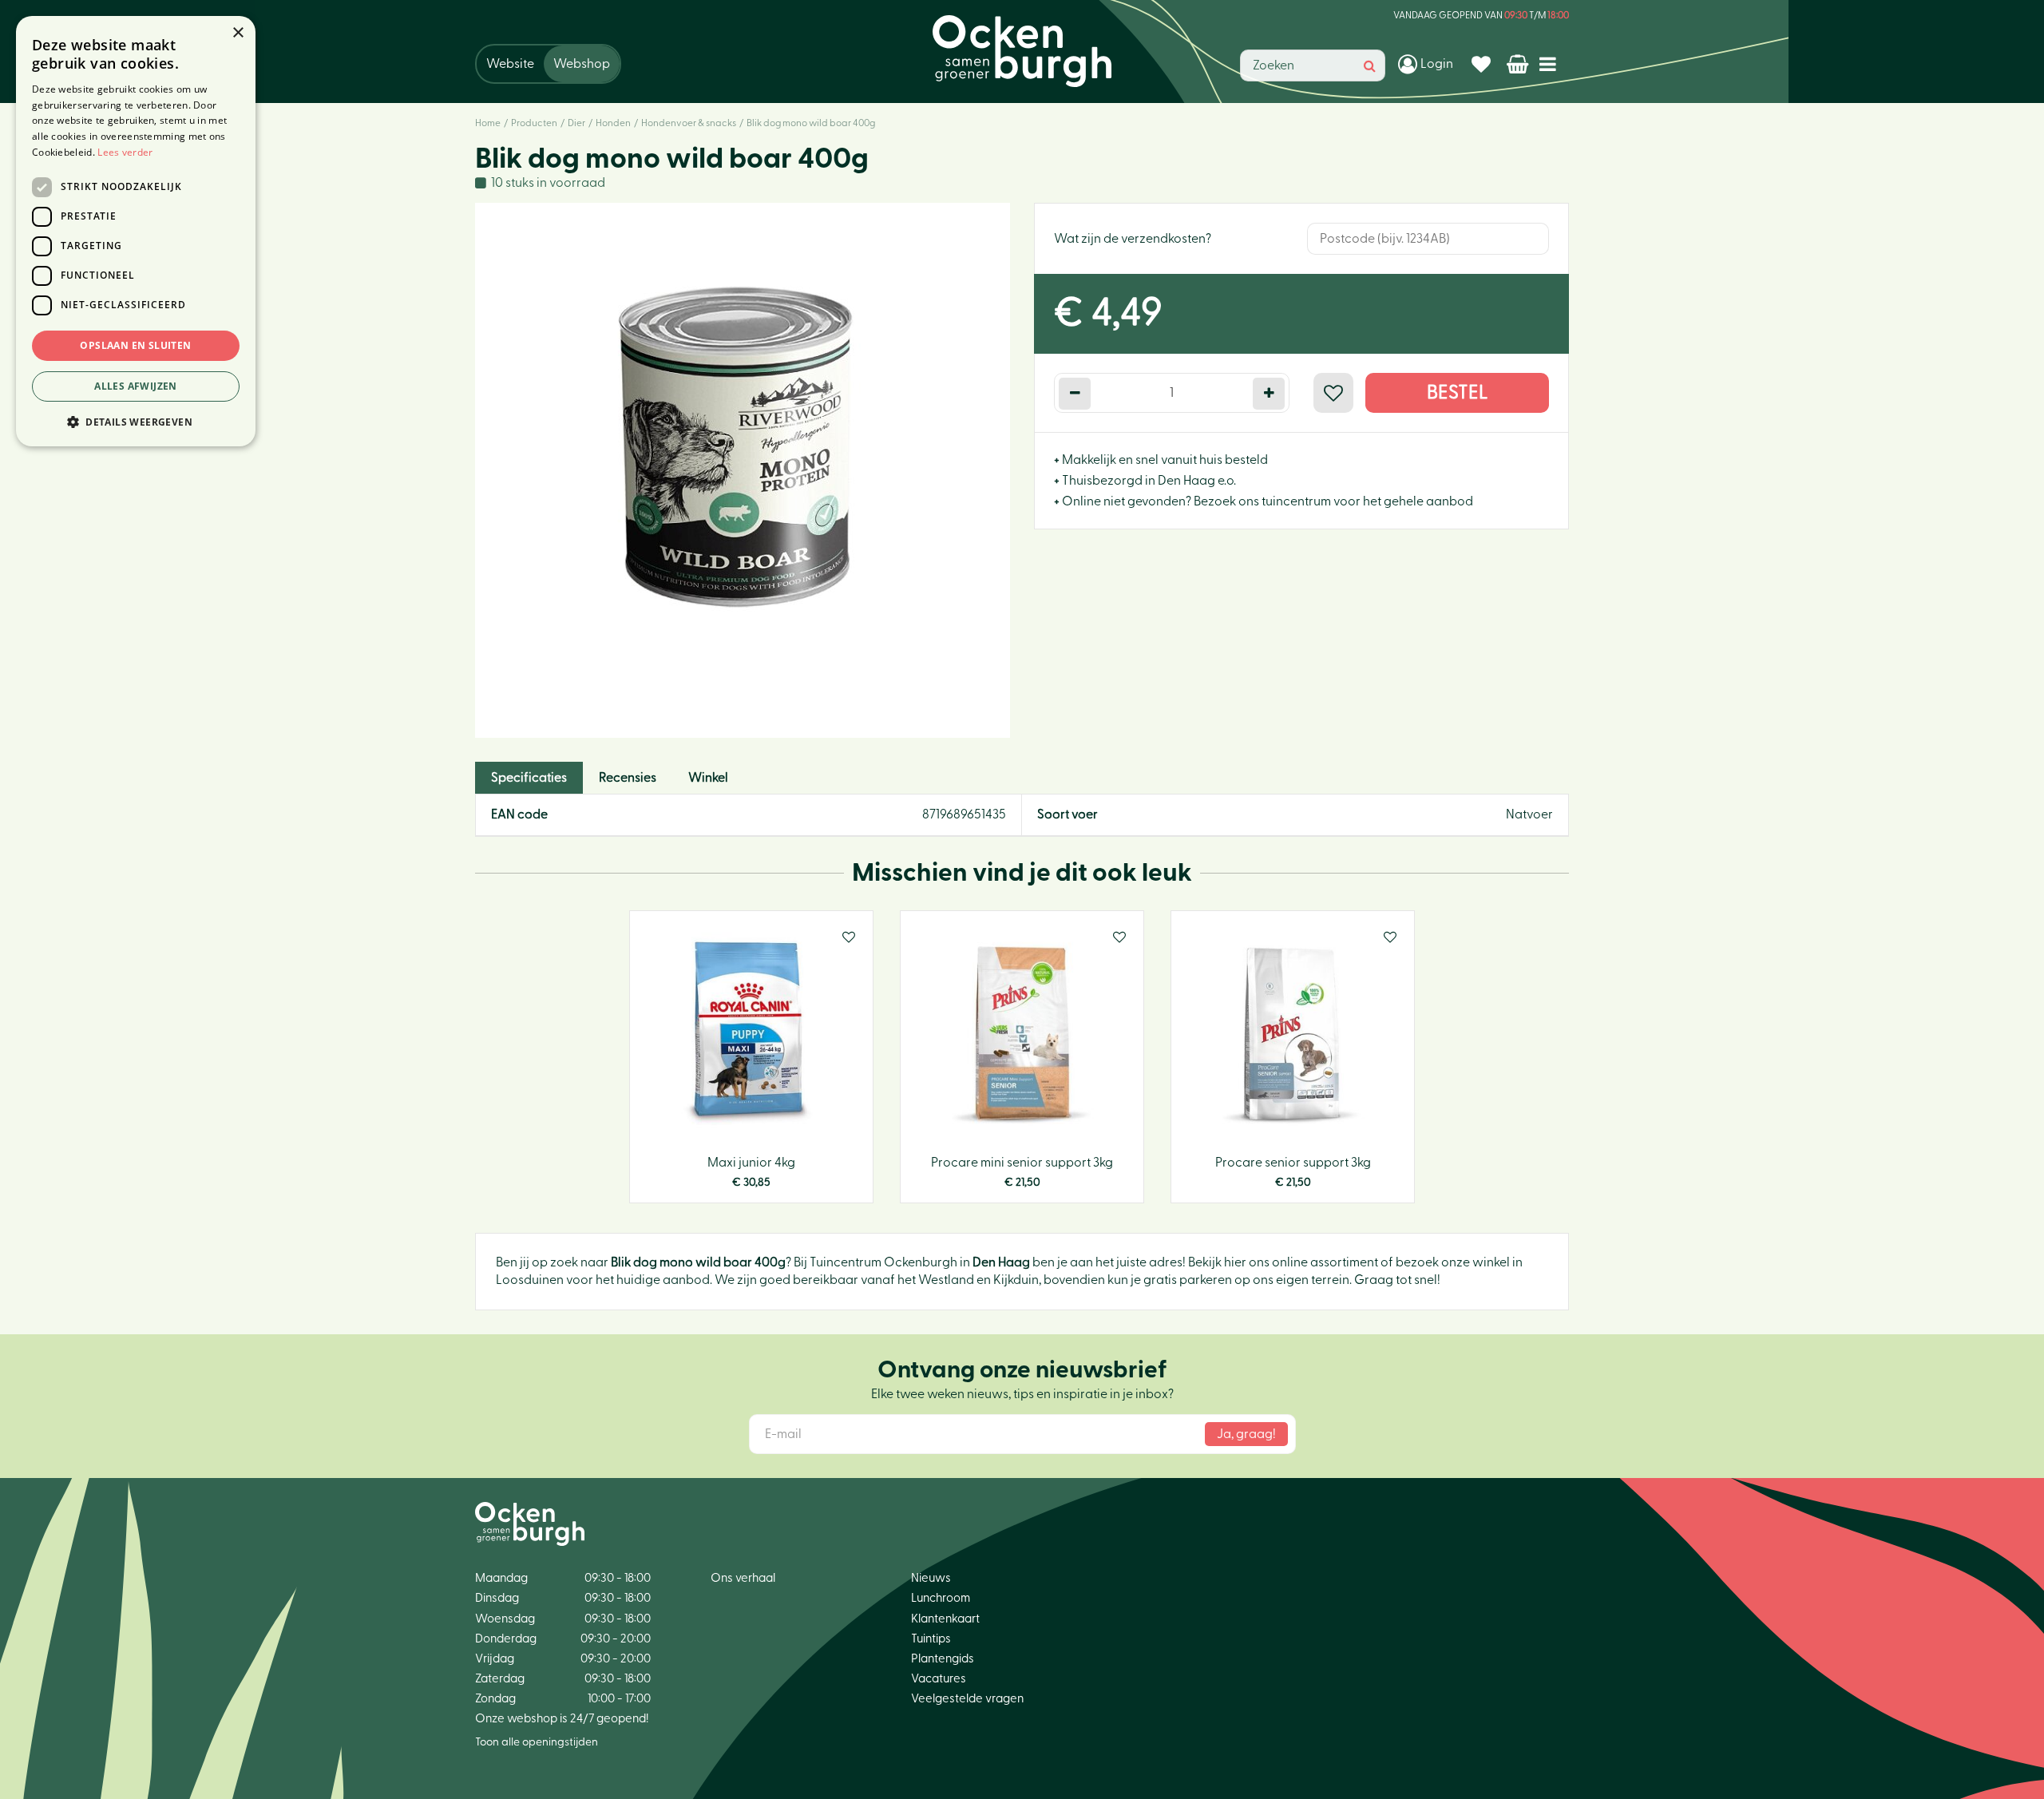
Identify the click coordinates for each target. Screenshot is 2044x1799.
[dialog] (136, 231)
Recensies (628, 778)
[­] (1551, 63)
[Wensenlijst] (1483, 64)
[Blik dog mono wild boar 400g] (743, 470)
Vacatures (939, 1679)
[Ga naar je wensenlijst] (1483, 64)
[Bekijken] (1519, 64)
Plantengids (943, 1659)
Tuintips (931, 1639)
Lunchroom (941, 1598)
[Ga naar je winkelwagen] (1519, 64)
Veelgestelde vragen (967, 1699)
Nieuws (931, 1578)
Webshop (582, 64)
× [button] (238, 33)
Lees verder (125, 152)
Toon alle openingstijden (537, 1742)
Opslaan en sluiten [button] (135, 345)
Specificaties (529, 778)
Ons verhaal (743, 1578)
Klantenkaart (945, 1619)
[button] (136, 421)
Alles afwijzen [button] (136, 386)
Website (510, 64)
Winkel (708, 778)
